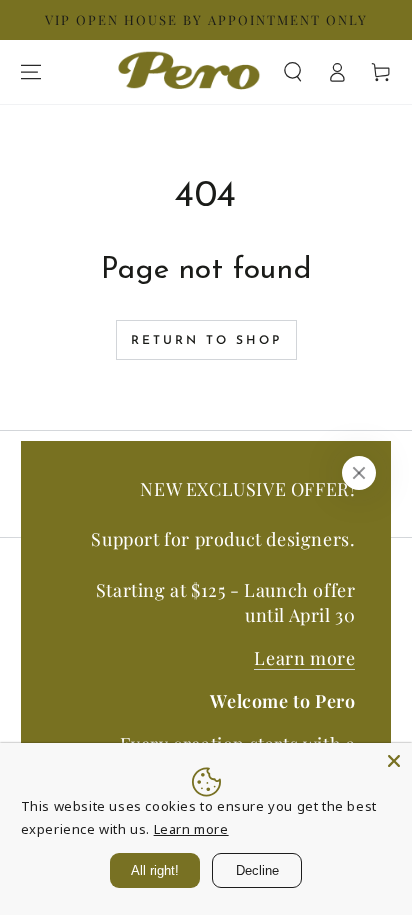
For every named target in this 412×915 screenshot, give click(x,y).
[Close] (359, 473)
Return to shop (206, 341)
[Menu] (31, 72)
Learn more (304, 658)
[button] (293, 72)
